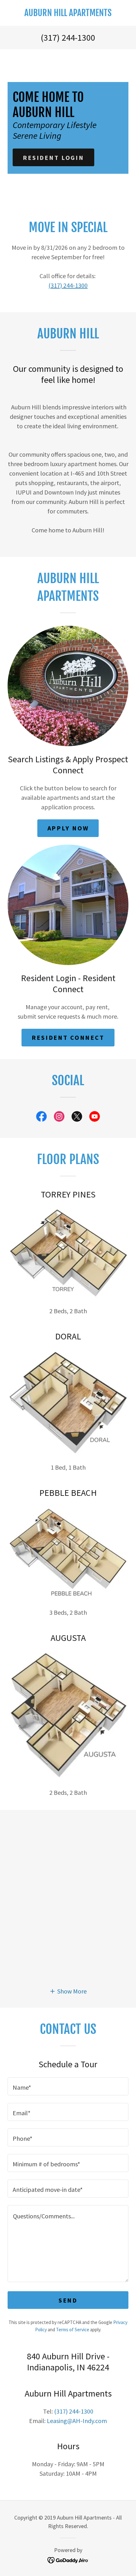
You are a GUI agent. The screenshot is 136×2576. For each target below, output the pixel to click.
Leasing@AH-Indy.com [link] (77, 2421)
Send (68, 2300)
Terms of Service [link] (73, 2330)
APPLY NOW (68, 828)
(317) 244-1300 (68, 285)
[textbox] (68, 2086)
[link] (68, 13)
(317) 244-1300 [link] (68, 38)
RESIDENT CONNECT (68, 1037)
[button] (68, 1991)
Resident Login (53, 158)
